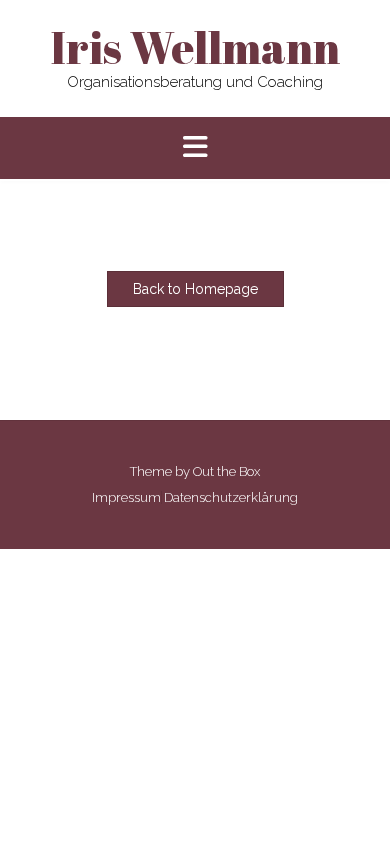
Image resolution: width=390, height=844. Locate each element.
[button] (195, 148)
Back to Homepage (195, 289)
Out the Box (226, 471)
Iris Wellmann (195, 47)
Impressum (126, 497)
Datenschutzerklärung (231, 497)
